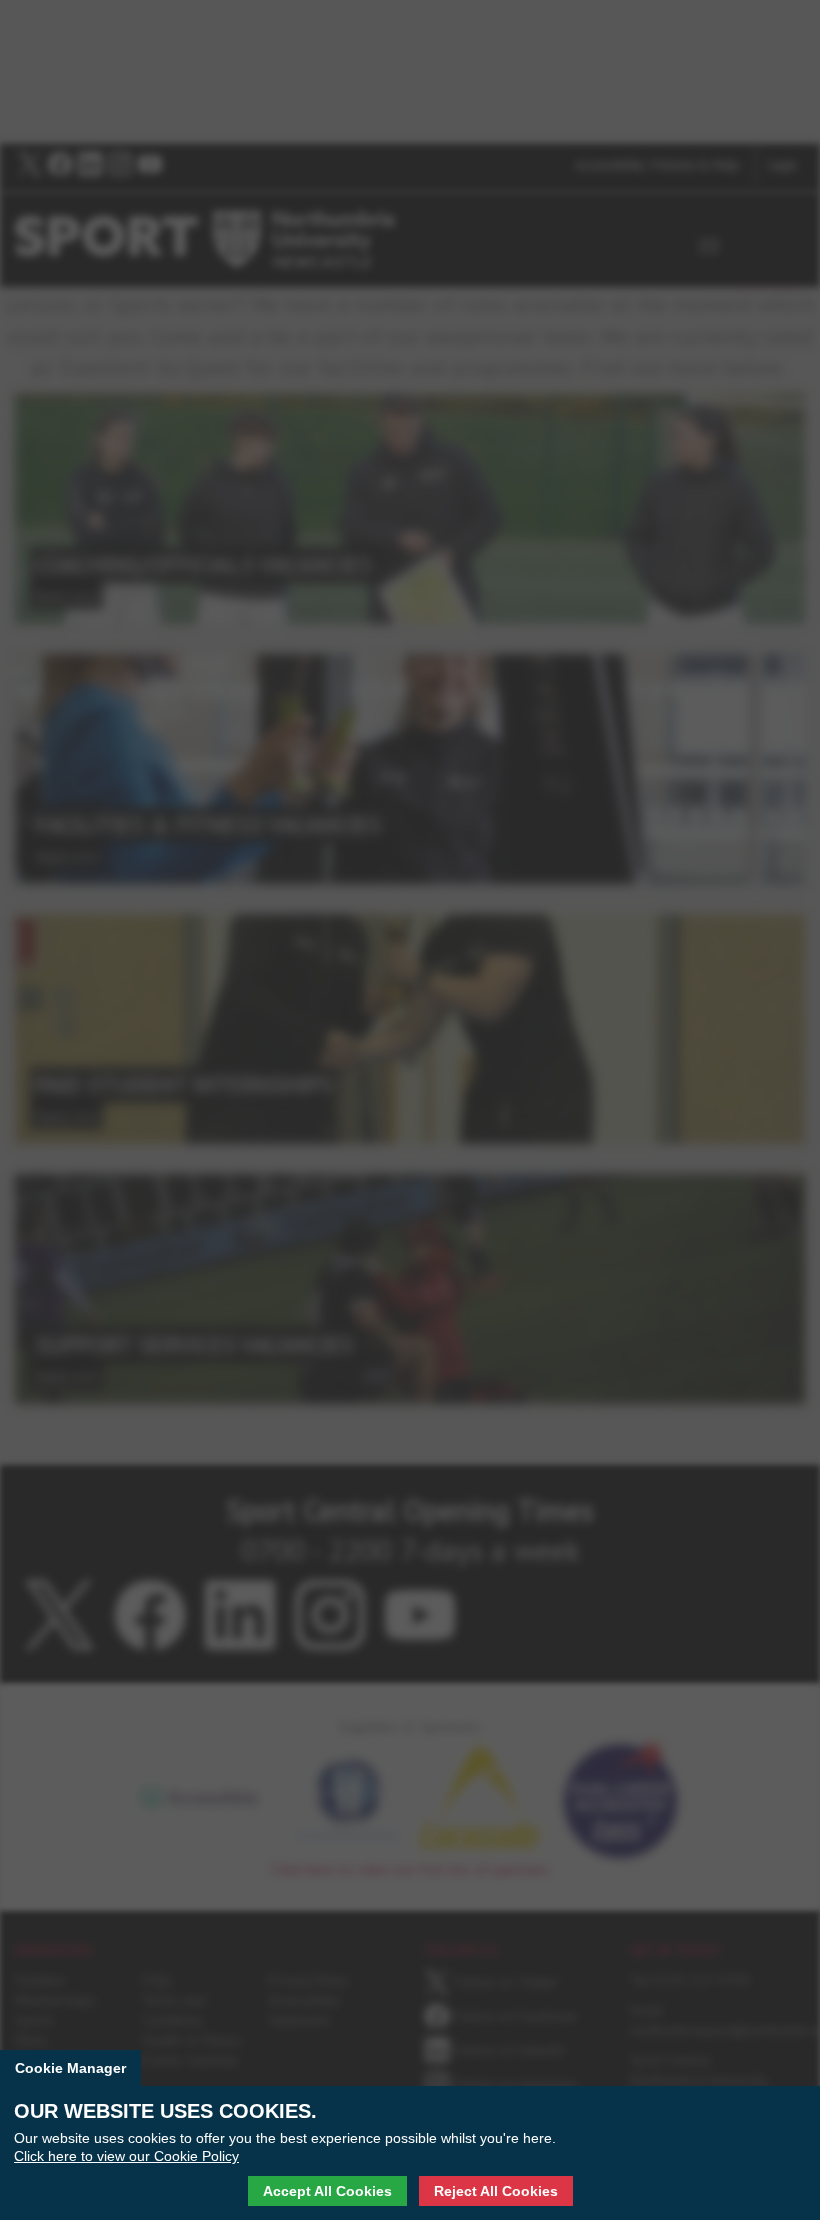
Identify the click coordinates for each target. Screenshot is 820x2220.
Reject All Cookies (496, 2191)
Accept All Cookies (327, 2191)
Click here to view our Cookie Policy (126, 2156)
